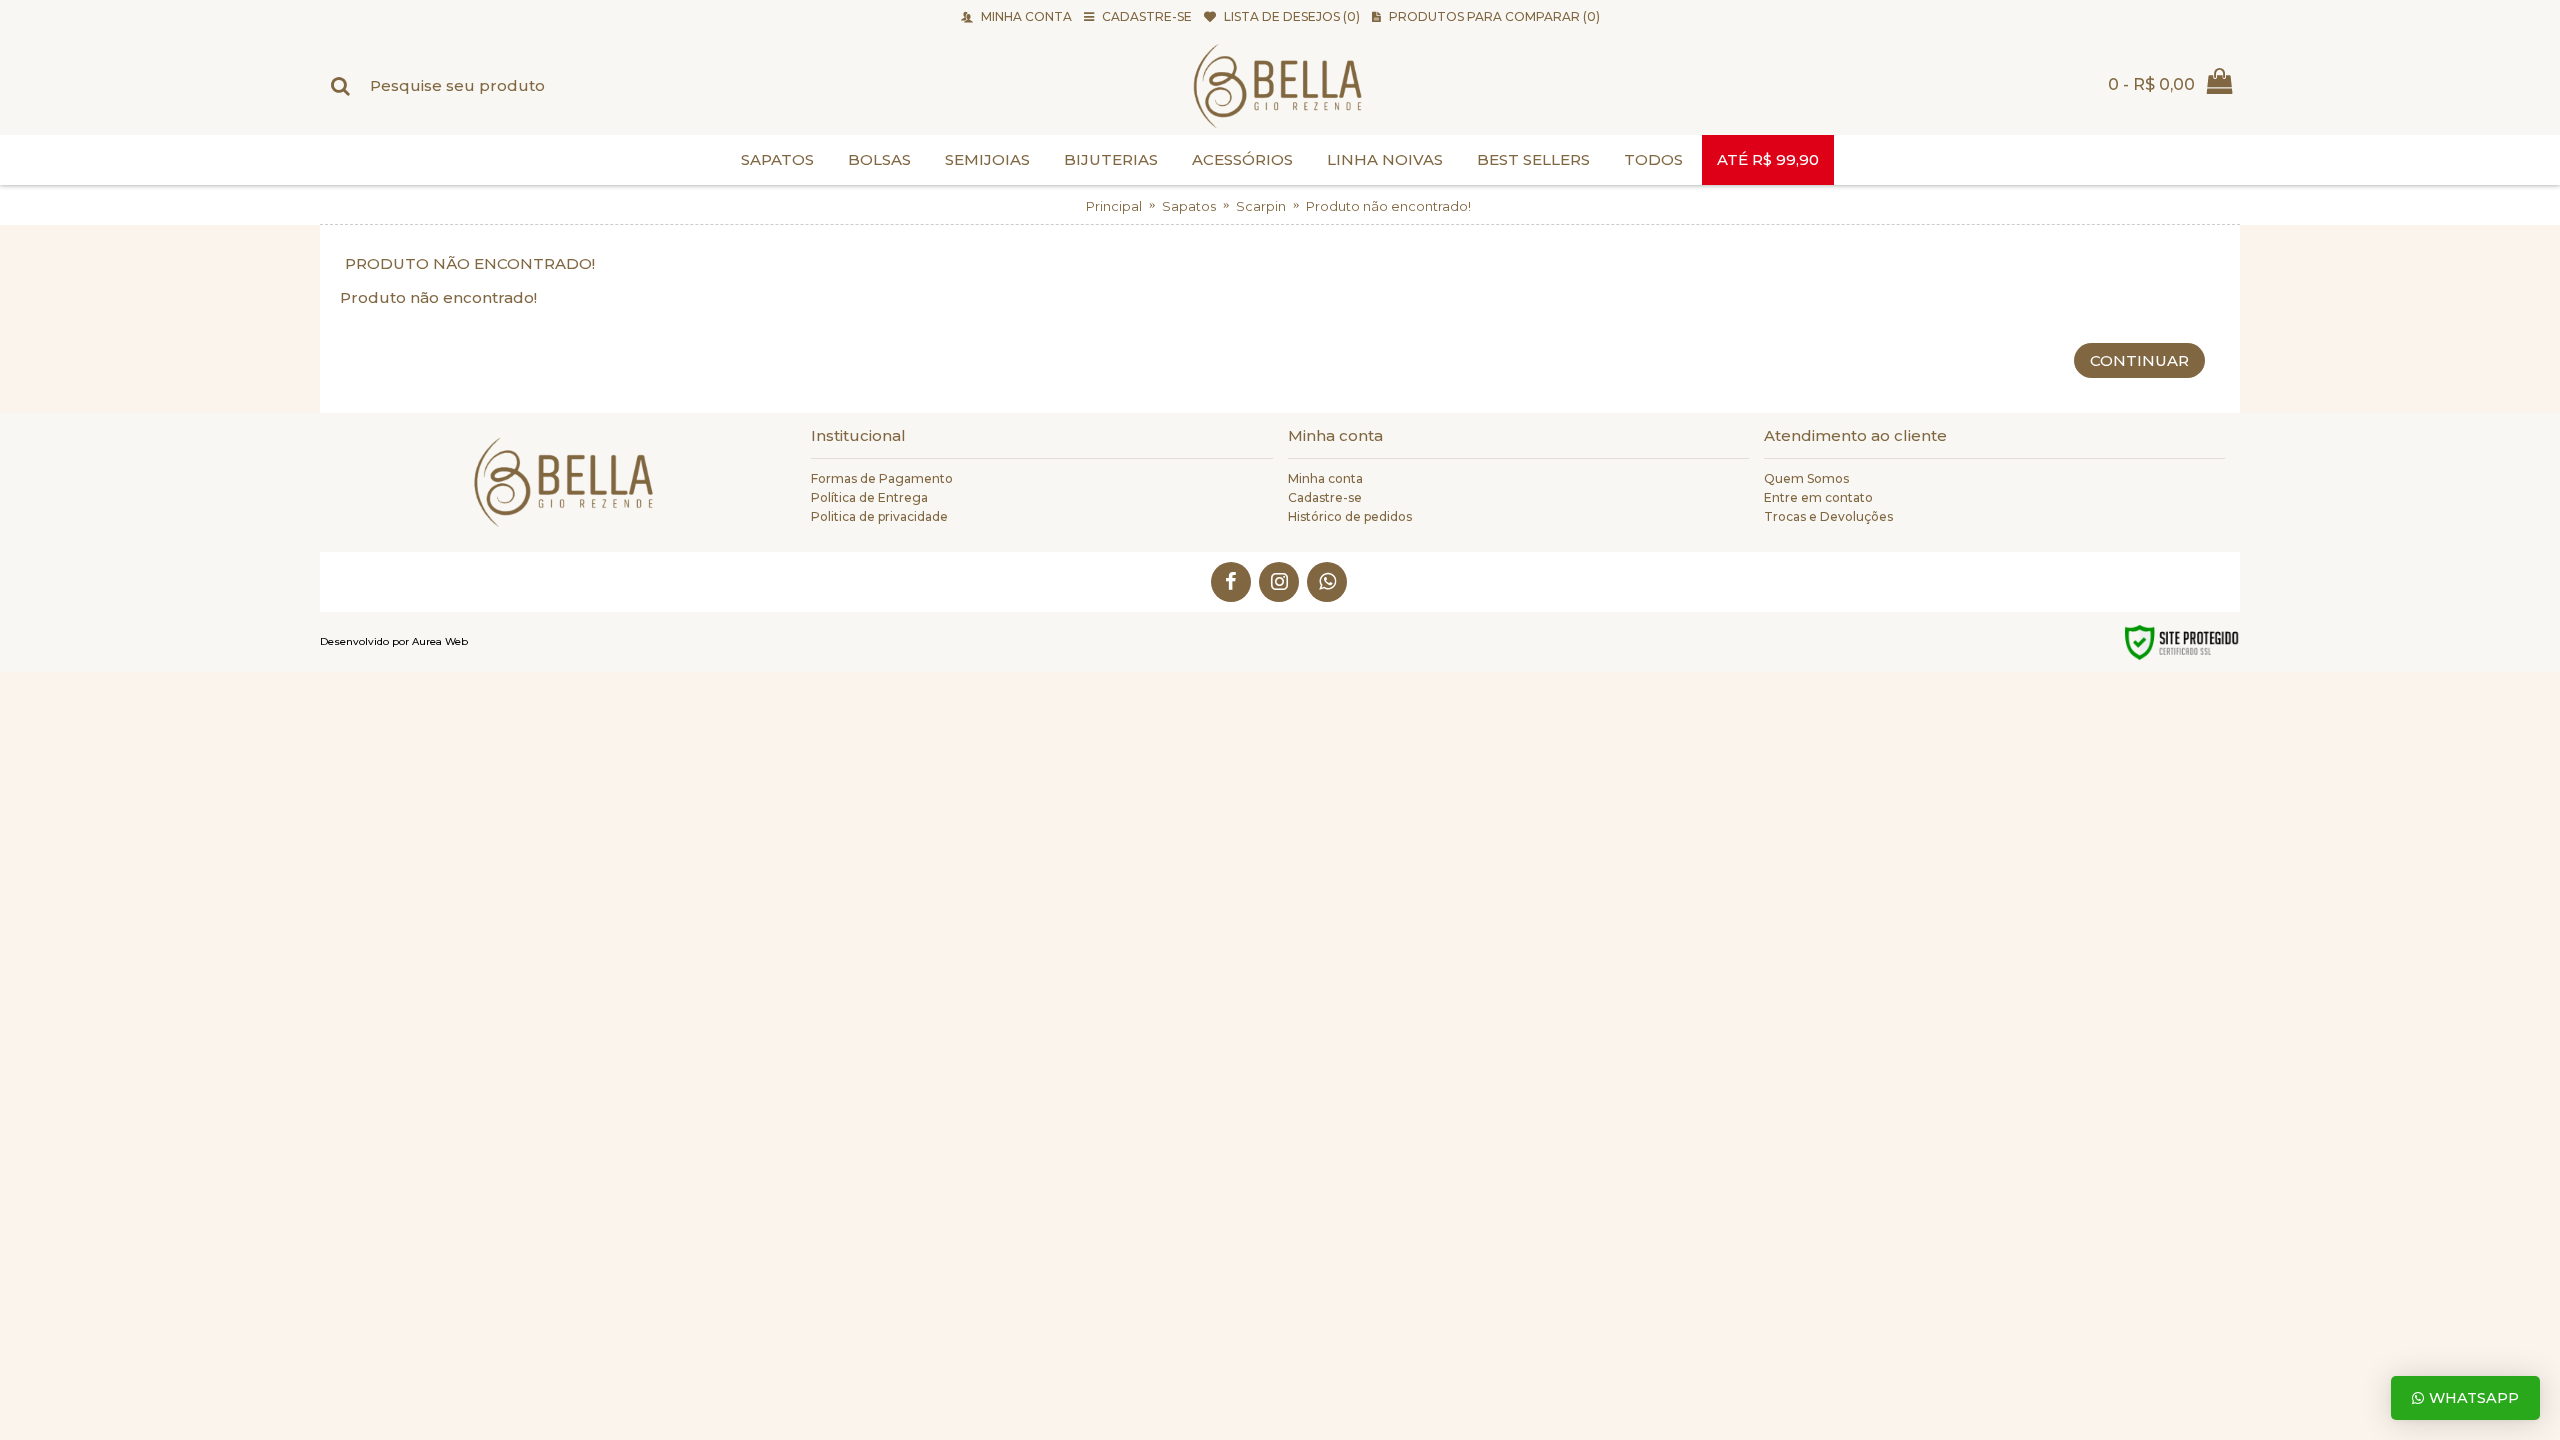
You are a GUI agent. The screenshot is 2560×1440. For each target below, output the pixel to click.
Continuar (2139, 360)
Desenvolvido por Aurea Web (394, 641)
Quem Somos (1806, 478)
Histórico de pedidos (1350, 516)
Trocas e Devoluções (1828, 516)
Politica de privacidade (879, 516)
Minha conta (1325, 478)
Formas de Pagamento (882, 478)
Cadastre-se (1325, 497)
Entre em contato (1818, 497)
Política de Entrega (869, 497)
